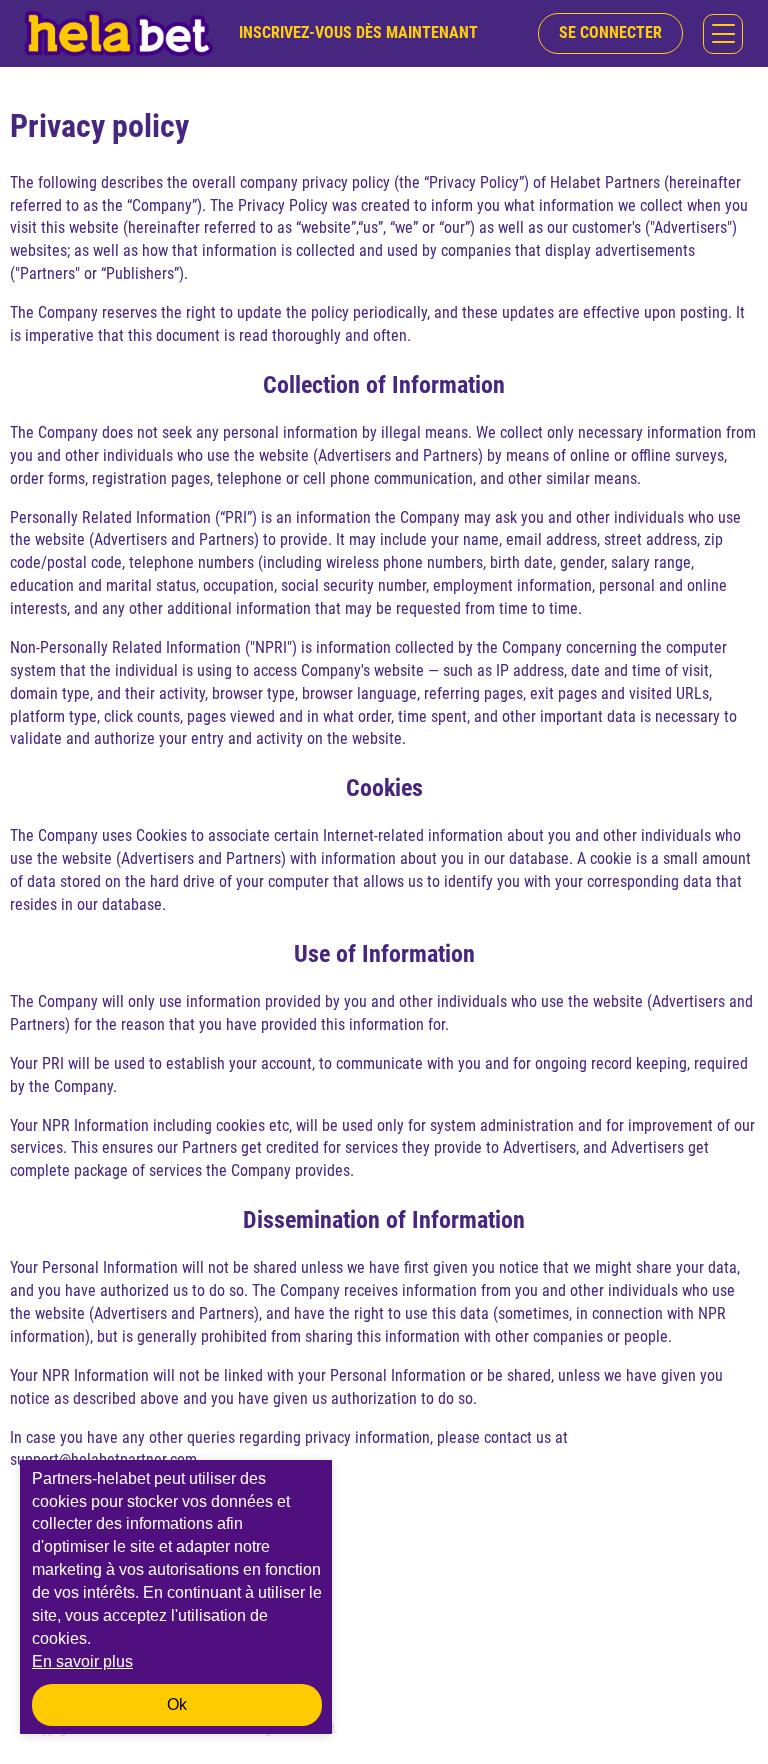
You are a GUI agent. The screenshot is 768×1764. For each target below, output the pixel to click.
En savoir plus (82, 1661)
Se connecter (610, 32)
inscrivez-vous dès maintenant (358, 32)
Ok (177, 1704)
